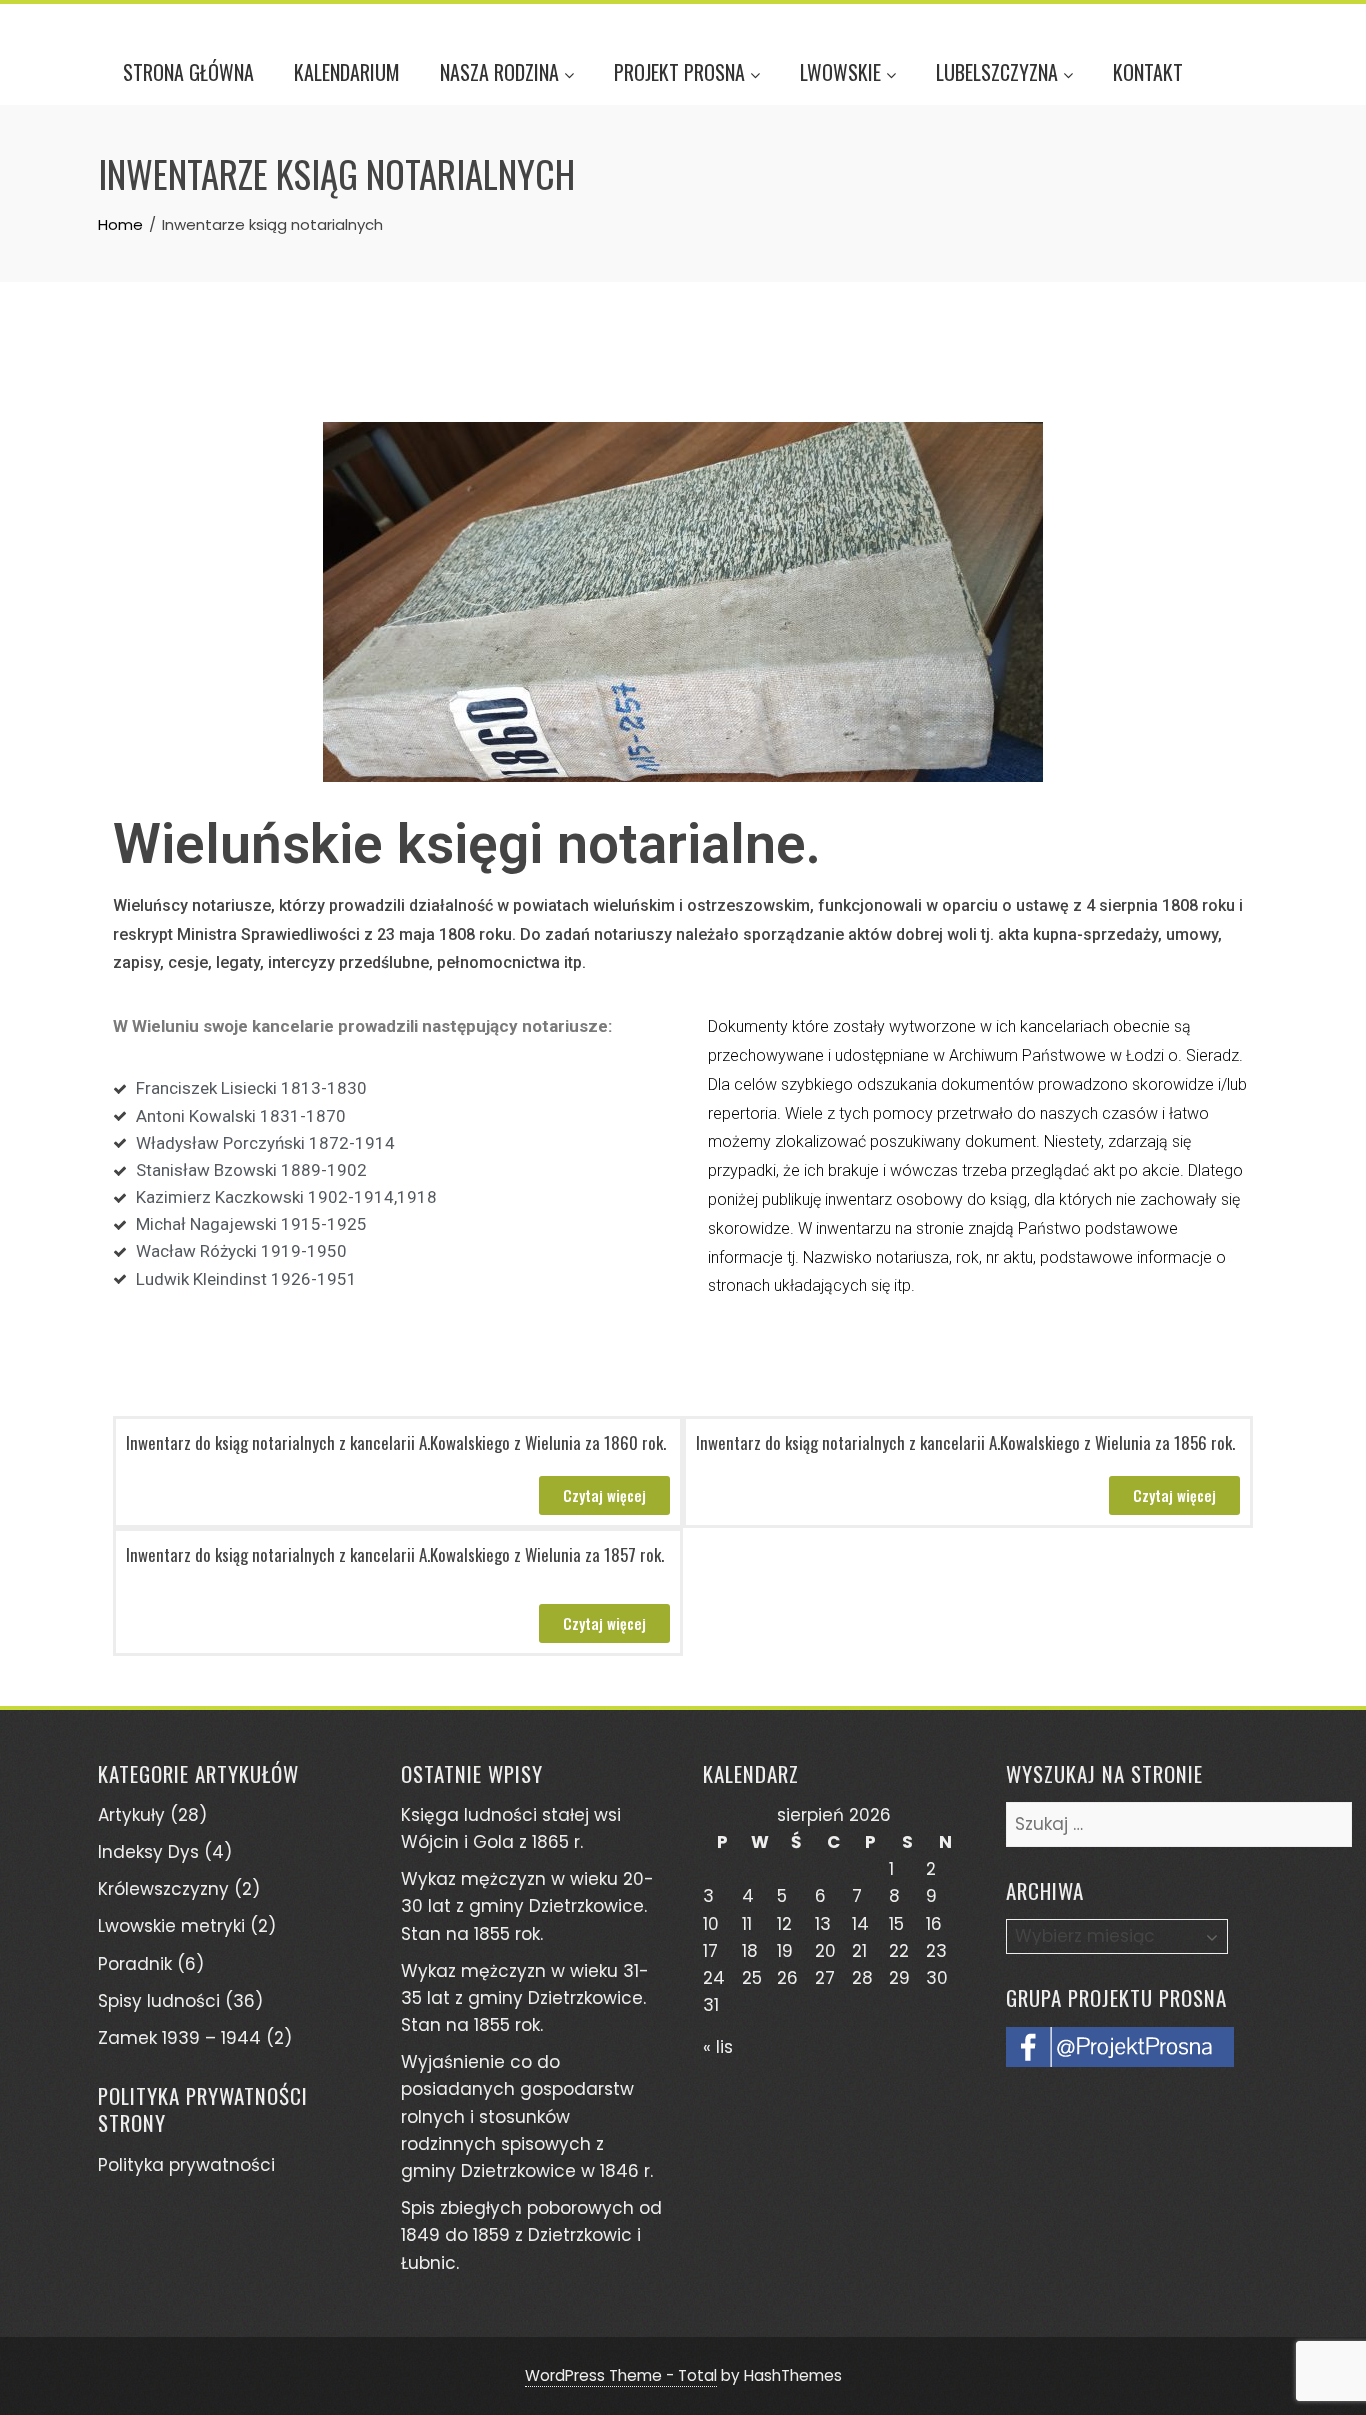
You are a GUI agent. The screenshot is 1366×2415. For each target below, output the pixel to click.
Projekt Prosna (679, 72)
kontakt (1148, 72)
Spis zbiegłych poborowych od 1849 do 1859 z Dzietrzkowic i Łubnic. (531, 2235)
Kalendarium (347, 72)
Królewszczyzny (163, 1889)
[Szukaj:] (1179, 1815)
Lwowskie (840, 72)
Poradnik (135, 1964)
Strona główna (188, 72)
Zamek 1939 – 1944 (179, 2038)
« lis (718, 2047)
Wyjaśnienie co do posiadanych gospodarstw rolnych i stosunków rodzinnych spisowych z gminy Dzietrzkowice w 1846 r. (527, 2116)
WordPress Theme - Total (621, 2375)
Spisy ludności (159, 2001)
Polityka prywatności (186, 2165)
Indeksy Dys (148, 1852)
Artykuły (131, 1815)
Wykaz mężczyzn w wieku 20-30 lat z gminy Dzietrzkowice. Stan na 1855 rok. (527, 1906)
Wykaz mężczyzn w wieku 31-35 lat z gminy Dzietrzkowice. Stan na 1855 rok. (525, 1998)
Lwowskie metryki (171, 1926)
